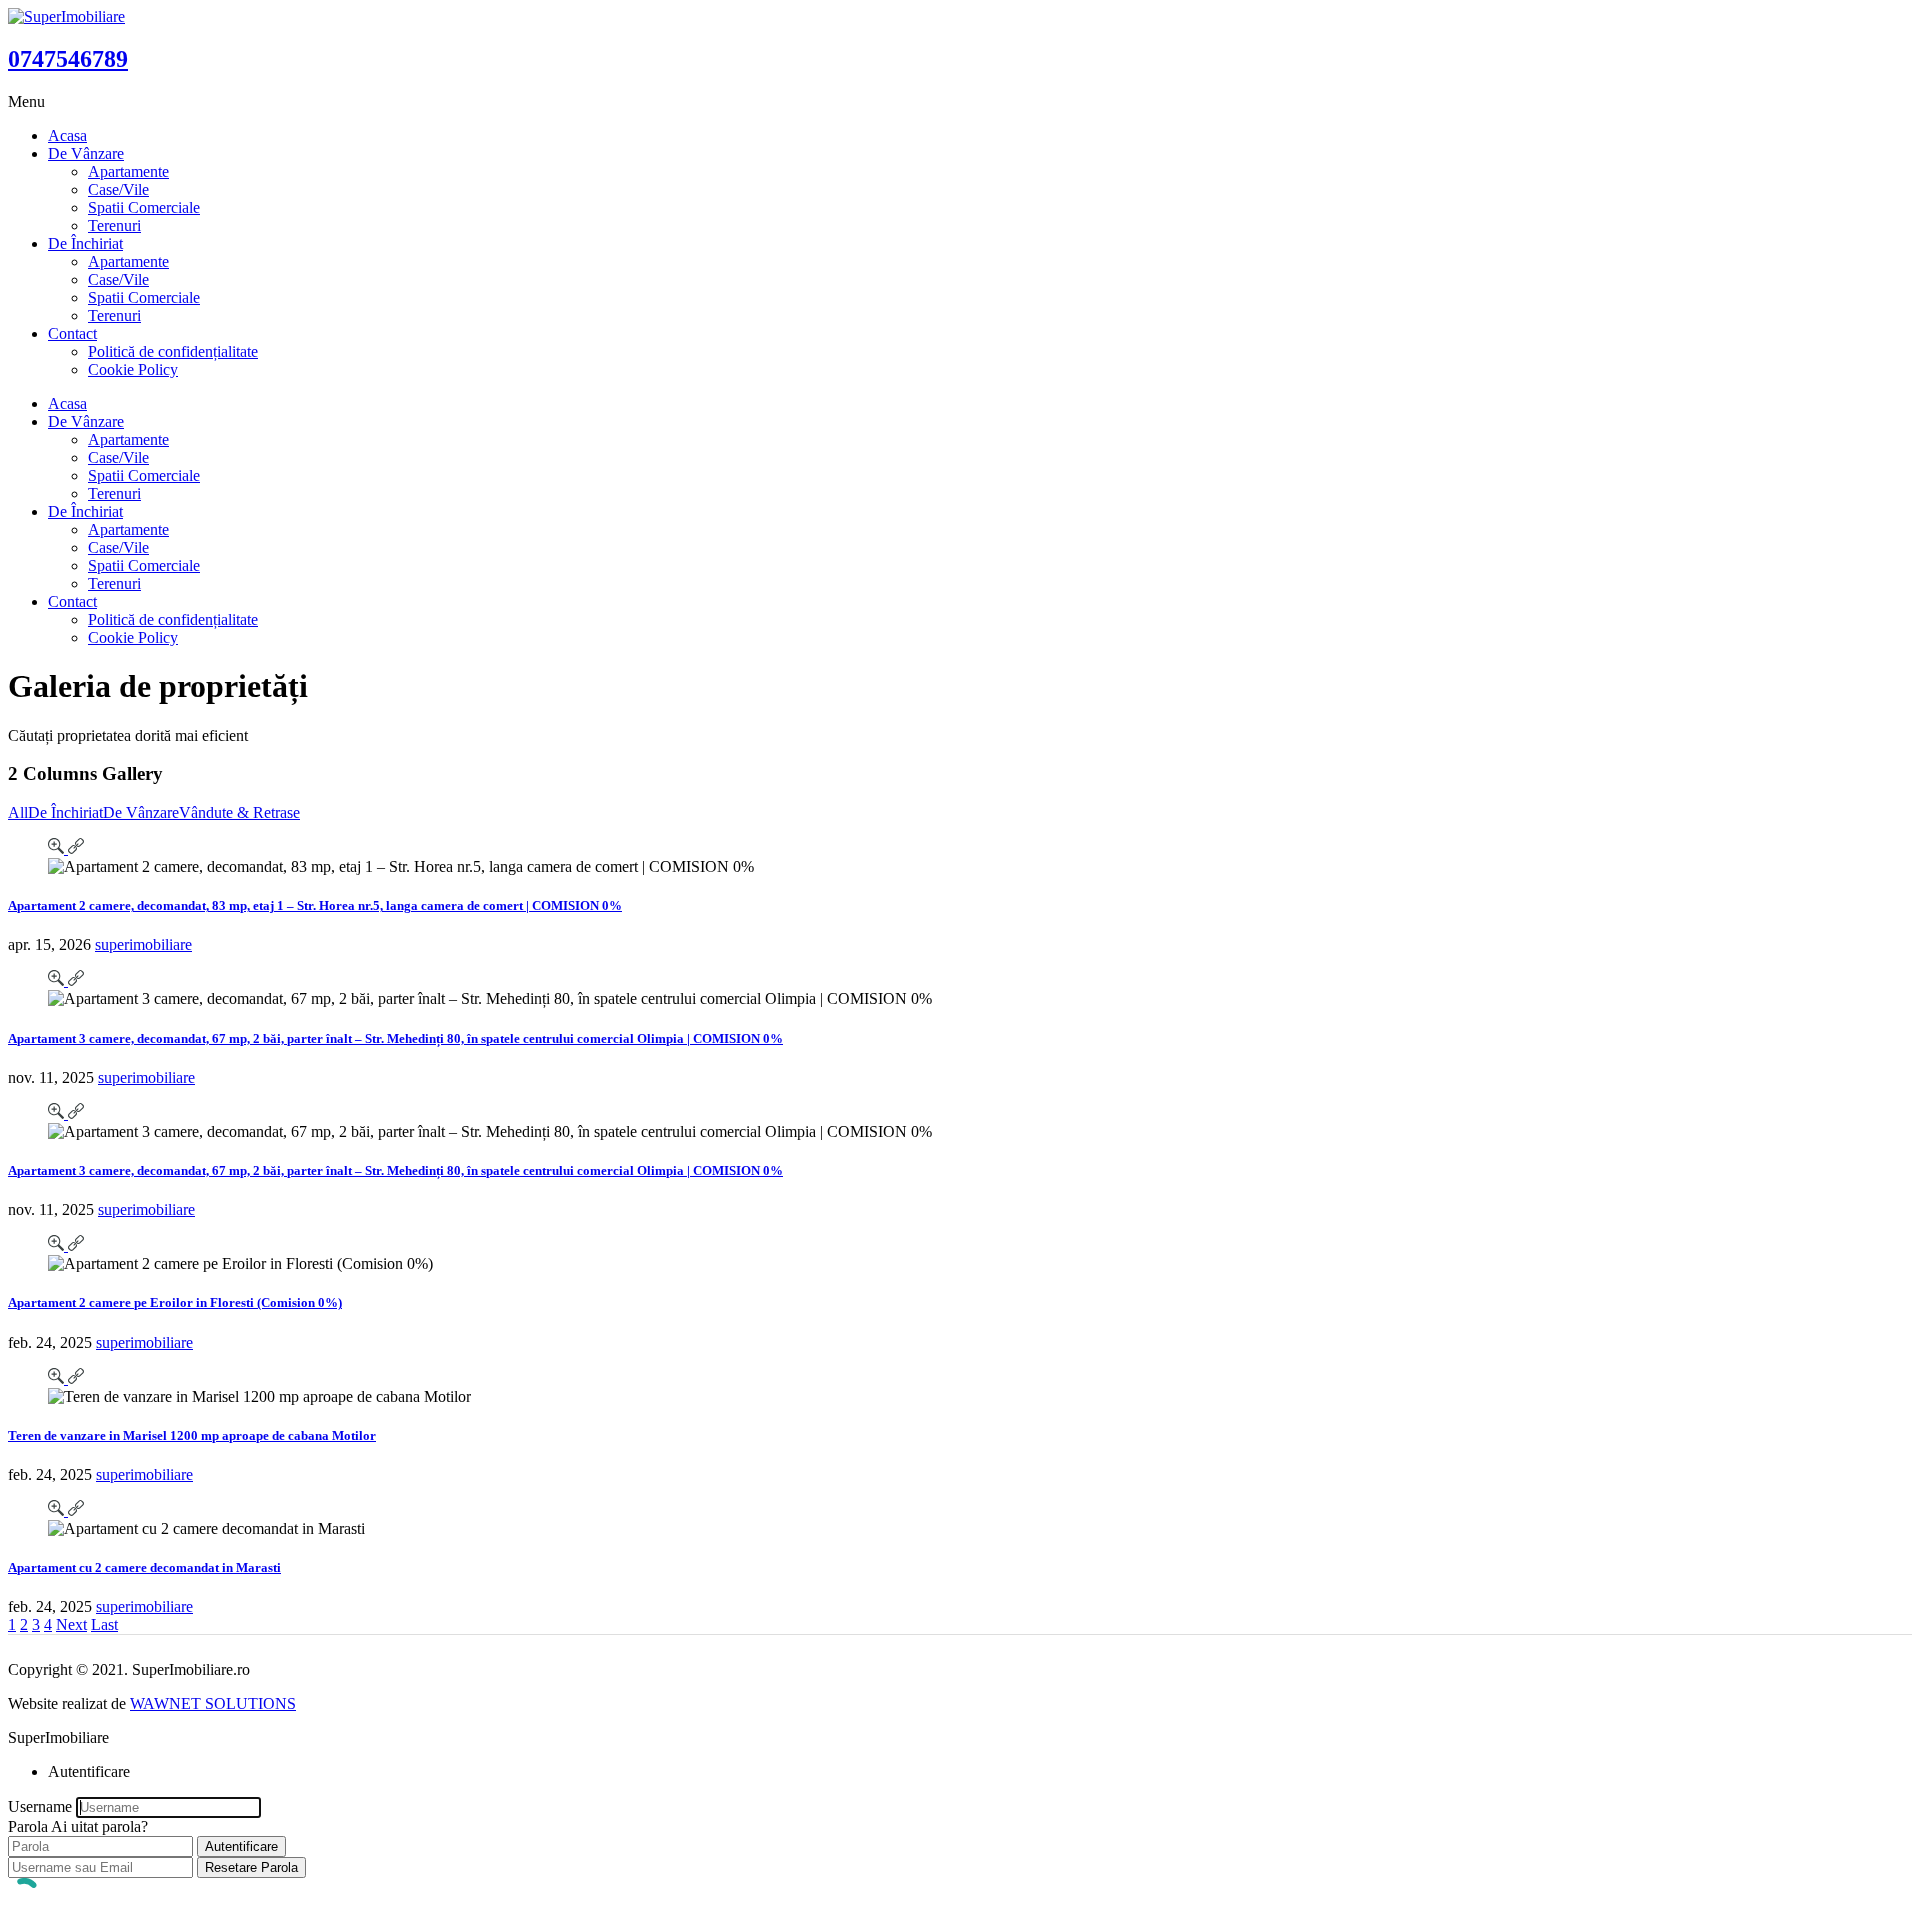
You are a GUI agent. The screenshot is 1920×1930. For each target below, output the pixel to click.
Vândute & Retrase (239, 812)
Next (71, 1624)
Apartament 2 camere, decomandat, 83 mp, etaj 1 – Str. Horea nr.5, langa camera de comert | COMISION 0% (315, 905)
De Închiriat (85, 243)
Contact (72, 333)
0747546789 (68, 59)
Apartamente (128, 171)
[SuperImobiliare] (66, 16)
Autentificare (241, 1846)
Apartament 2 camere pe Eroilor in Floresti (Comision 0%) (175, 1302)
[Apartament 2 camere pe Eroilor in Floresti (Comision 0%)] (58, 1245)
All (18, 812)
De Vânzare (86, 153)
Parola (28, 1826)
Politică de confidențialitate (173, 351)
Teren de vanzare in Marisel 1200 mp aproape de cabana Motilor (192, 1435)
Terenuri (114, 225)
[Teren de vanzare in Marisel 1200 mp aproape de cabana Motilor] (58, 1378)
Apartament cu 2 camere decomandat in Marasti (144, 1567)
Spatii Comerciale (144, 207)
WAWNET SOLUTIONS (213, 1703)
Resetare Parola (251, 1867)
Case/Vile (118, 189)
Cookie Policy (133, 369)
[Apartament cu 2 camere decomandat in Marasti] (58, 1510)
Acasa (67, 135)
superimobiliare (143, 944)
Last (104, 1624)
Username (40, 1806)
